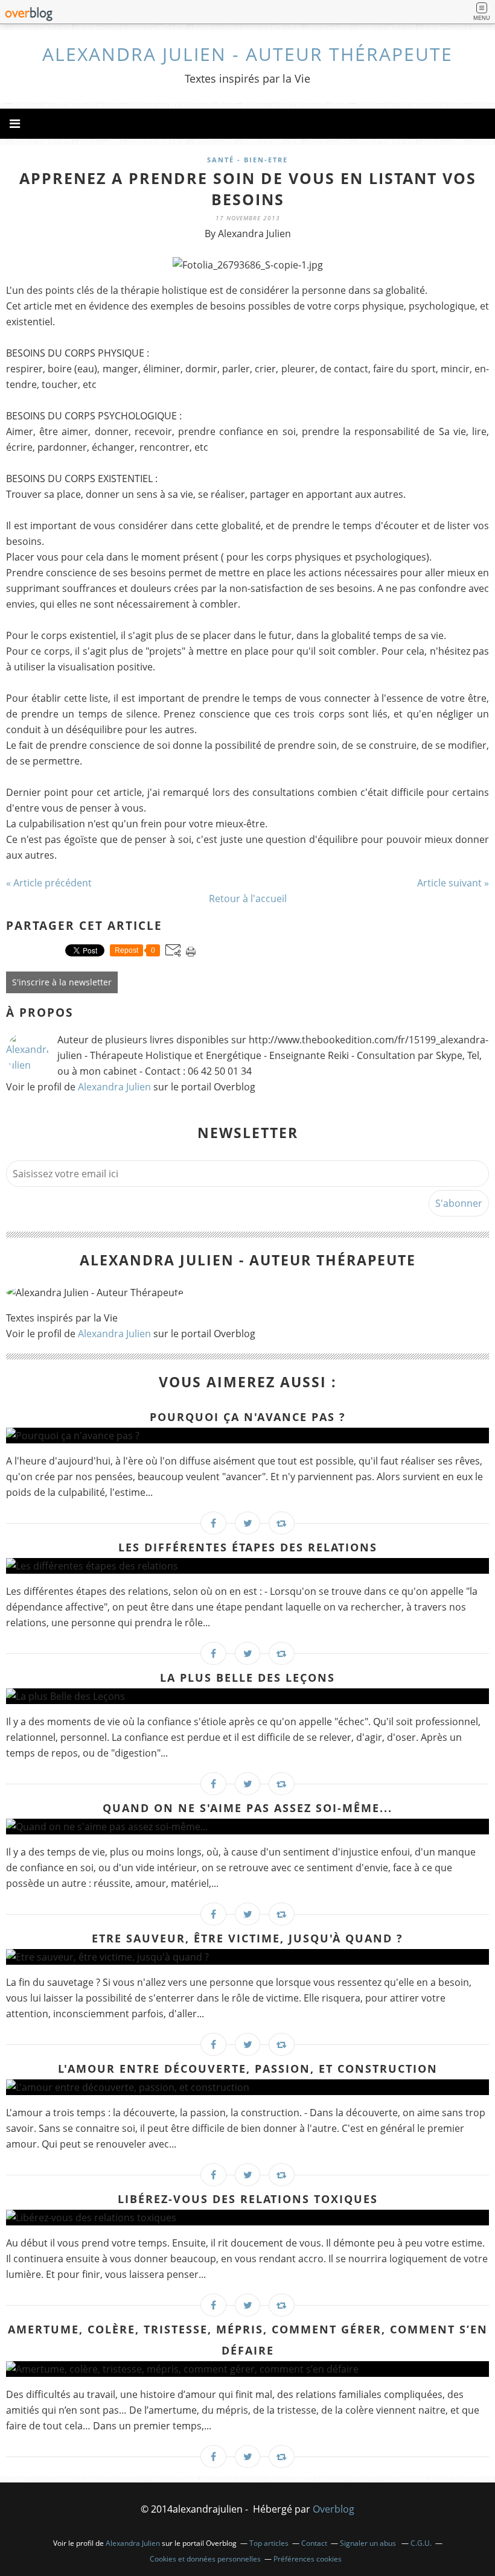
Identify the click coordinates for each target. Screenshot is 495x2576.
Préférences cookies (308, 2559)
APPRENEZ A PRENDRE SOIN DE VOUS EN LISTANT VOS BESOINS (248, 189)
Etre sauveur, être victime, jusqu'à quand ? (247, 1938)
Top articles (269, 2543)
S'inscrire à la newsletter (62, 982)
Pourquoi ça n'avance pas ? (248, 1417)
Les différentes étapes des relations (248, 1547)
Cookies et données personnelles (205, 2559)
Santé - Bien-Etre (247, 160)
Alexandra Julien (116, 1087)
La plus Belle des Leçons (247, 1678)
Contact (314, 2543)
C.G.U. (421, 2543)
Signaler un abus (369, 2543)
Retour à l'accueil (248, 898)
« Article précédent (49, 883)
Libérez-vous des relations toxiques (248, 2199)
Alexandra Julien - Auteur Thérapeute (247, 54)
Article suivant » (453, 883)
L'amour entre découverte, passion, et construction (248, 2069)
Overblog (334, 2509)
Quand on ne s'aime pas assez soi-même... (247, 1808)
